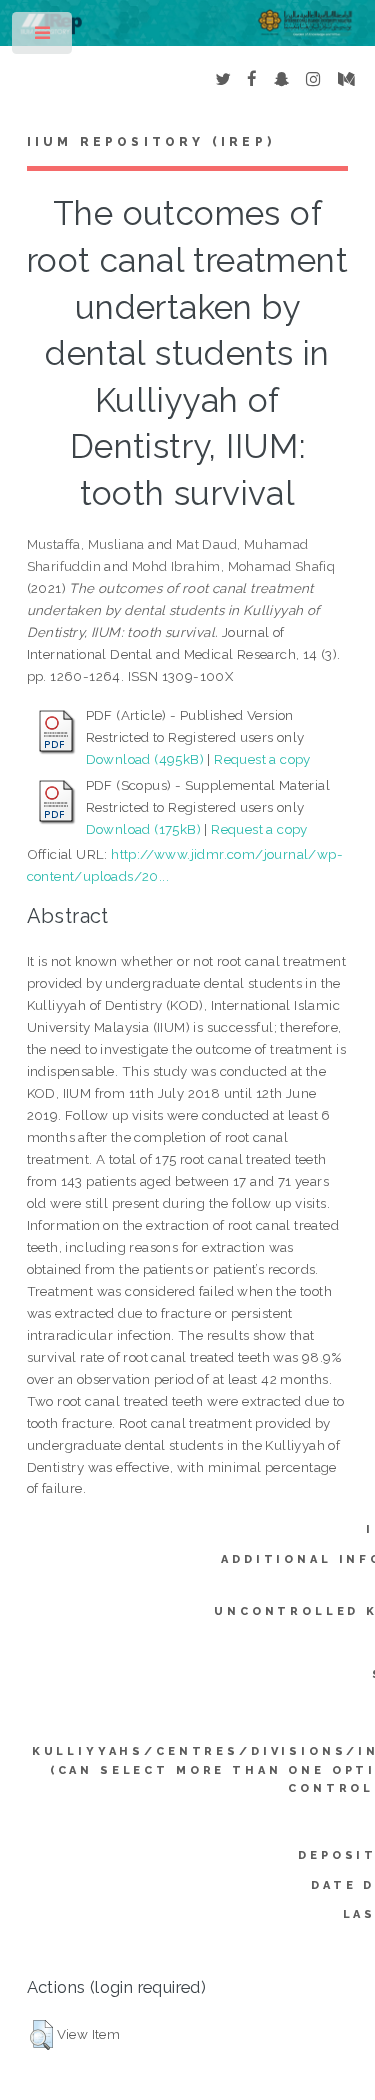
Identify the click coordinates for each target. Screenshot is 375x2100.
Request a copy (262, 759)
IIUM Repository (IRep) (151, 142)
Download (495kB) (145, 759)
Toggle (43, 37)
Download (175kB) (143, 829)
